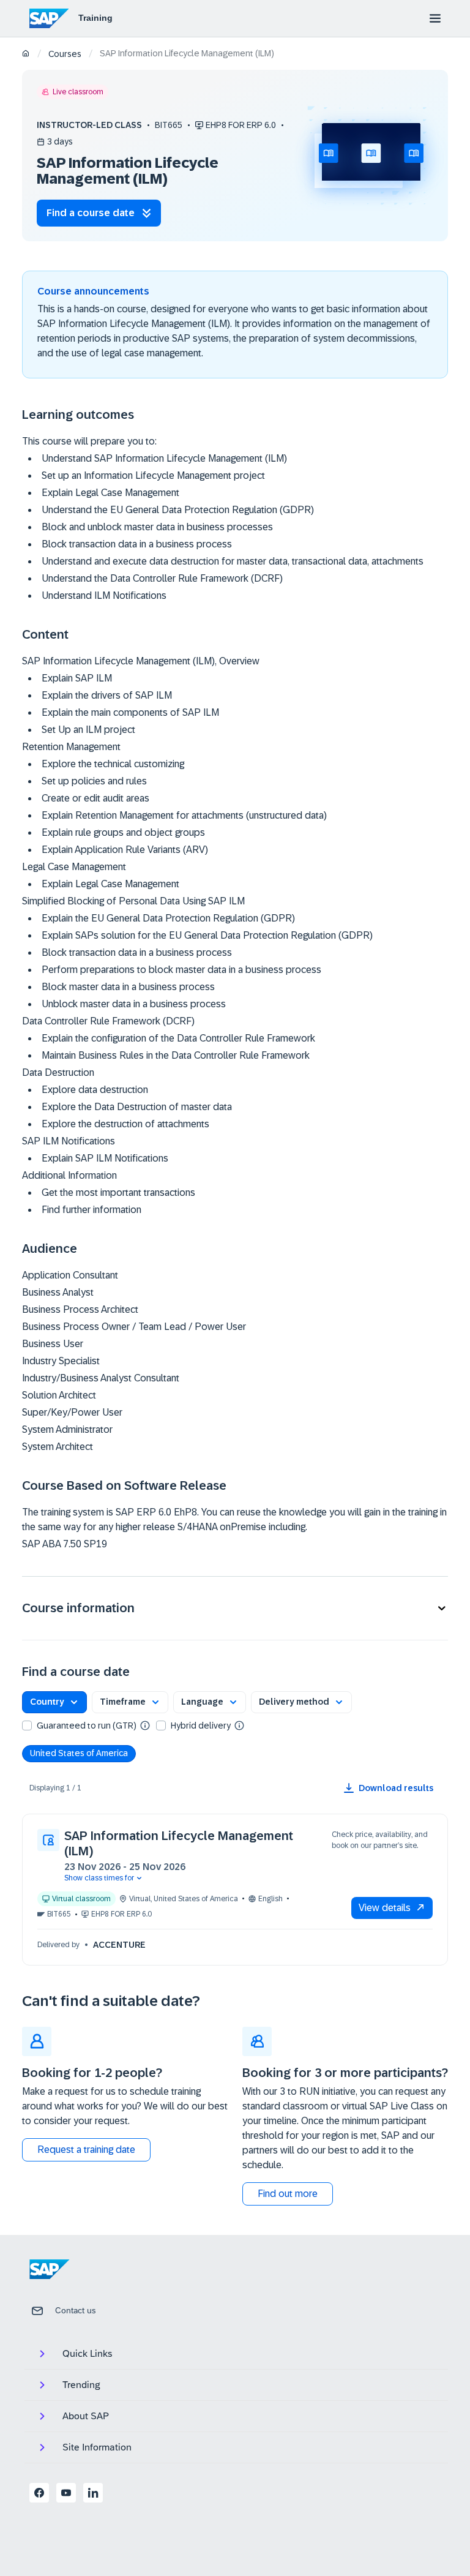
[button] (235, 1608)
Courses (65, 54)
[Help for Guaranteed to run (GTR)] (145, 1725)
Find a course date (91, 213)
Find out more (288, 2194)
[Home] (26, 54)
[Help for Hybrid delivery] (239, 1725)
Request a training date (86, 2150)
